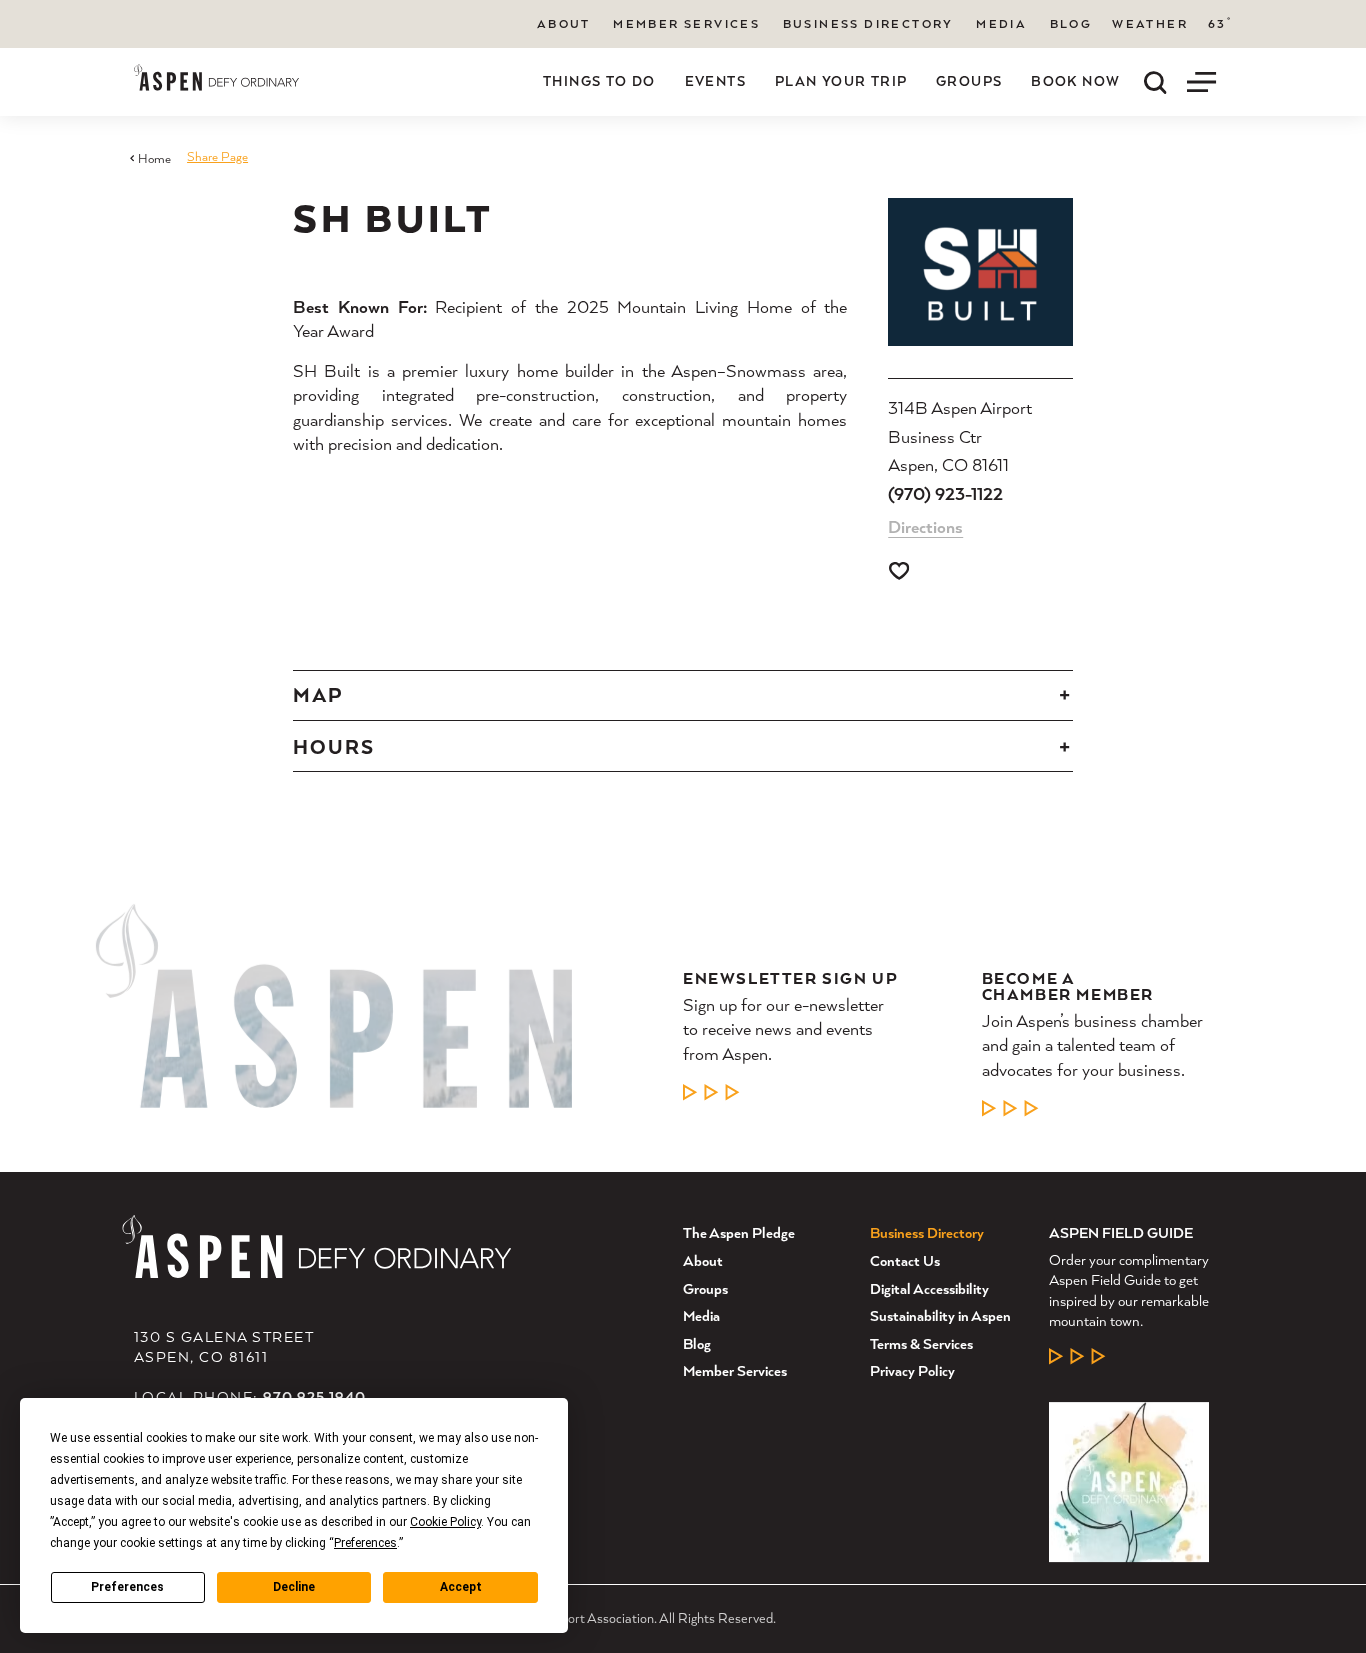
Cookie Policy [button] (445, 1522)
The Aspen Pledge (739, 1232)
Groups (969, 81)
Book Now (1075, 81)
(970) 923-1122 (945, 493)
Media (1001, 23)
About (564, 23)
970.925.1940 (315, 1396)
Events (715, 81)
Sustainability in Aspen (940, 1315)
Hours (334, 747)
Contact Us (905, 1260)
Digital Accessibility (929, 1288)
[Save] (899, 571)
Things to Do (599, 81)
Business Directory (868, 23)
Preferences (127, 1587)
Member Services (686, 23)
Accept (461, 1587)
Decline (294, 1587)
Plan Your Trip (841, 81)
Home (154, 158)
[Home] (216, 77)
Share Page (217, 156)
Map (318, 695)
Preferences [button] (365, 1543)
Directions (925, 526)
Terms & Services (921, 1343)
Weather (1150, 24)
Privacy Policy (912, 1370)
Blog (1071, 23)
